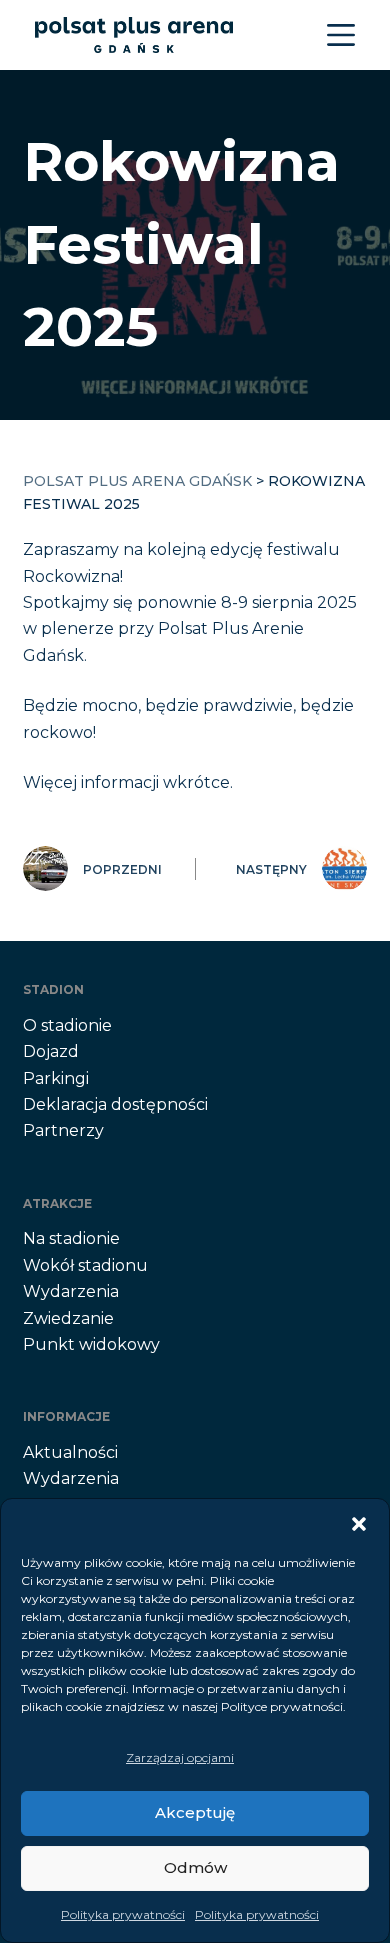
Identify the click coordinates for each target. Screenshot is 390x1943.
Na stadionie (71, 1238)
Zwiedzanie (68, 1318)
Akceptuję (195, 1812)
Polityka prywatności (123, 1914)
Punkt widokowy (91, 1344)
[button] (359, 1524)
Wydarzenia (71, 1291)
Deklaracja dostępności (115, 1104)
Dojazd (51, 1051)
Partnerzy (63, 1130)
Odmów (195, 1867)
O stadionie (67, 1025)
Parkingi (56, 1078)
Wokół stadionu (85, 1265)
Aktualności (70, 1452)
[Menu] (341, 35)
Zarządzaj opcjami (180, 1757)
